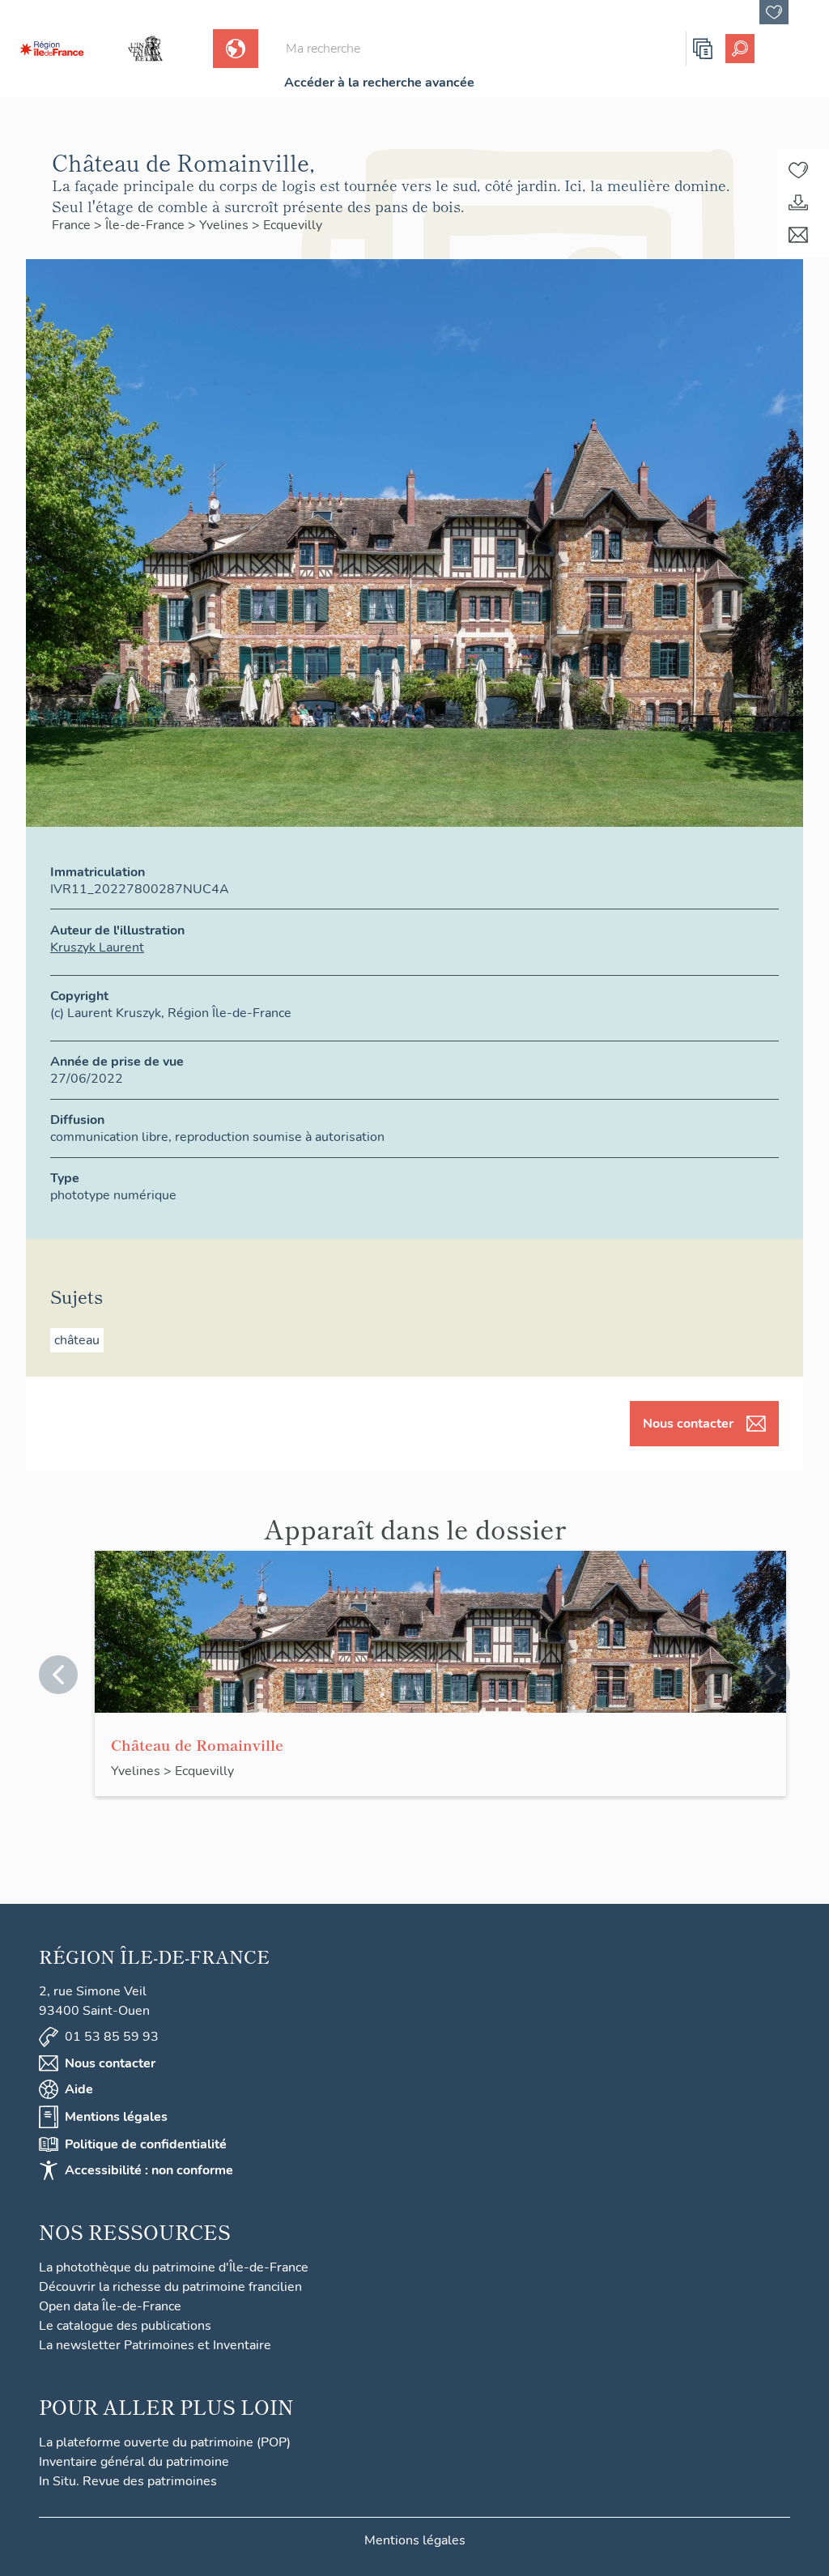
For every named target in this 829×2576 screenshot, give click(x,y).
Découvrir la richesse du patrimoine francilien (170, 2287)
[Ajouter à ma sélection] (798, 170)
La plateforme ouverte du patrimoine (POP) (165, 2442)
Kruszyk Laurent (97, 947)
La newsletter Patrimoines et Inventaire (155, 2345)
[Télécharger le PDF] (798, 202)
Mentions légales (116, 2117)
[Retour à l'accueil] (52, 49)
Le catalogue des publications (125, 2326)
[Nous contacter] (798, 235)
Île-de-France (147, 225)
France (73, 225)
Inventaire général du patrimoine (134, 2462)
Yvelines (225, 225)
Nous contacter (688, 1424)
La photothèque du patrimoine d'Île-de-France (174, 2267)
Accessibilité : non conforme (149, 2170)
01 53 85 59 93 (112, 2037)
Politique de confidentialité (146, 2144)
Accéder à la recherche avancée (379, 83)
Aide (79, 2089)
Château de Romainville (197, 1744)
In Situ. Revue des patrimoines (128, 2481)
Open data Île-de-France (110, 2306)
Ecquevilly (293, 225)
